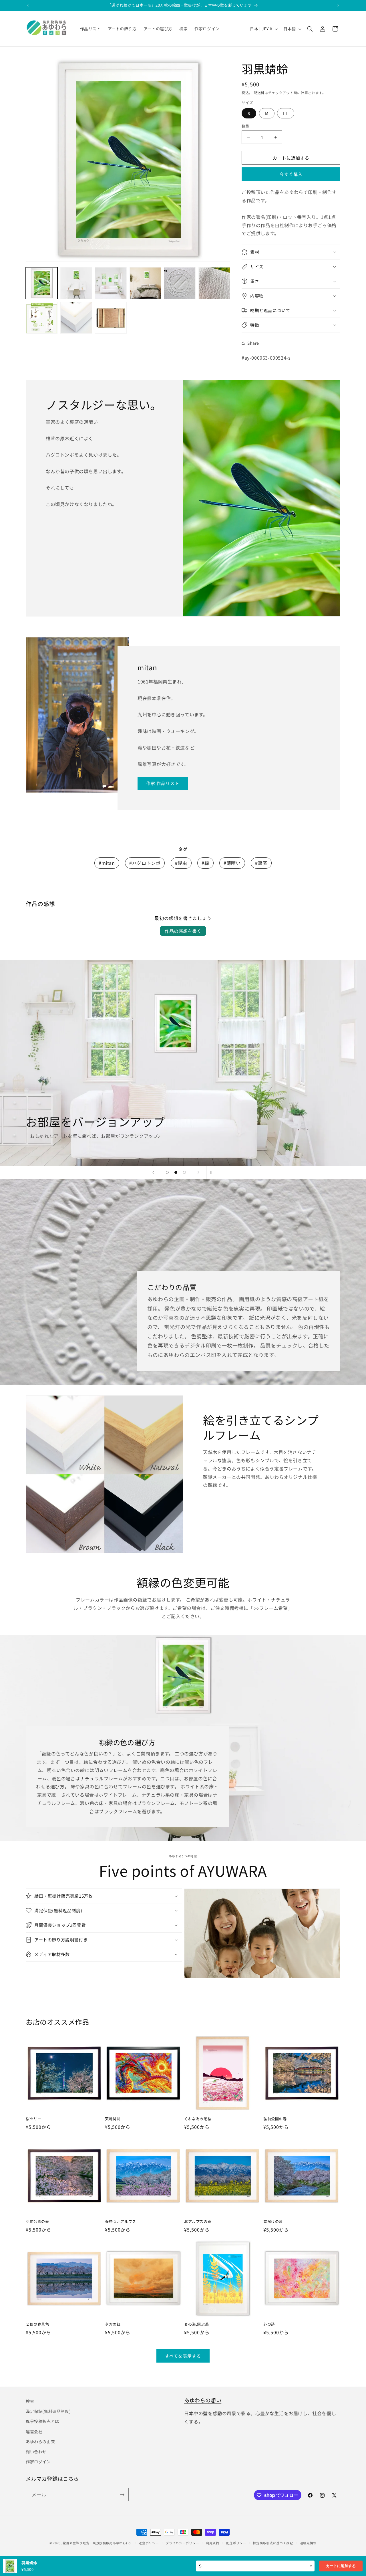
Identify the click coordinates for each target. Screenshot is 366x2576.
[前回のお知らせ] (28, 5)
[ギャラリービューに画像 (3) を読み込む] (111, 283)
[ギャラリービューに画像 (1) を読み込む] (42, 283)
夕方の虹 (113, 2324)
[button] (310, 29)
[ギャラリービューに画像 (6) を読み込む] (214, 283)
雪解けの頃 (273, 2222)
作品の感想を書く (183, 931)
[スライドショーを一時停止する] (213, 1172)
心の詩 (269, 2324)
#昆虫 (181, 863)
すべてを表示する (183, 2356)
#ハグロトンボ (145, 863)
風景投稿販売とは (42, 2421)
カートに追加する (341, 2566)
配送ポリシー (236, 2543)
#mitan (107, 863)
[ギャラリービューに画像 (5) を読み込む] (180, 283)
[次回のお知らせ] (338, 5)
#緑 (205, 863)
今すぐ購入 (291, 174)
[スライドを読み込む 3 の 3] (184, 1172)
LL (286, 113)
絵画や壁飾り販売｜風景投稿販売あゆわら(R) (97, 2543)
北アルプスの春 (198, 2222)
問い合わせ (36, 2452)
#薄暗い (232, 863)
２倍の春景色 (37, 2324)
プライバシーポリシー (182, 2543)
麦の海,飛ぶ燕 (196, 2324)
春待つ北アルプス (121, 2222)
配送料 (259, 93)
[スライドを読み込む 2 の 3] (176, 1172)
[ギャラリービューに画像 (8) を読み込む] (76, 318)
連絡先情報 (308, 2543)
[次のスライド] (198, 1172)
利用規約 (213, 2543)
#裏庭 (261, 863)
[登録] (122, 2495)
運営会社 (34, 2432)
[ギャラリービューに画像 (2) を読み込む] (76, 283)
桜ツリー (33, 2119)
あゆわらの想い (203, 2400)
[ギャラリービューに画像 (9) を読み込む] (111, 318)
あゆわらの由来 (40, 2442)
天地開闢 (113, 2119)
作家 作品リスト (163, 783)
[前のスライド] (153, 1172)
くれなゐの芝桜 (198, 2119)
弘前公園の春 (275, 2119)
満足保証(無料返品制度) (48, 2411)
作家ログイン (38, 2462)
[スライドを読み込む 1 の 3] (167, 1172)
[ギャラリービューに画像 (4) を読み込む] (145, 283)
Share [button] (253, 343)
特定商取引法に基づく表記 (273, 2543)
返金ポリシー (149, 2543)
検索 (30, 2401)
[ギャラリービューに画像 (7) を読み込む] (42, 318)
